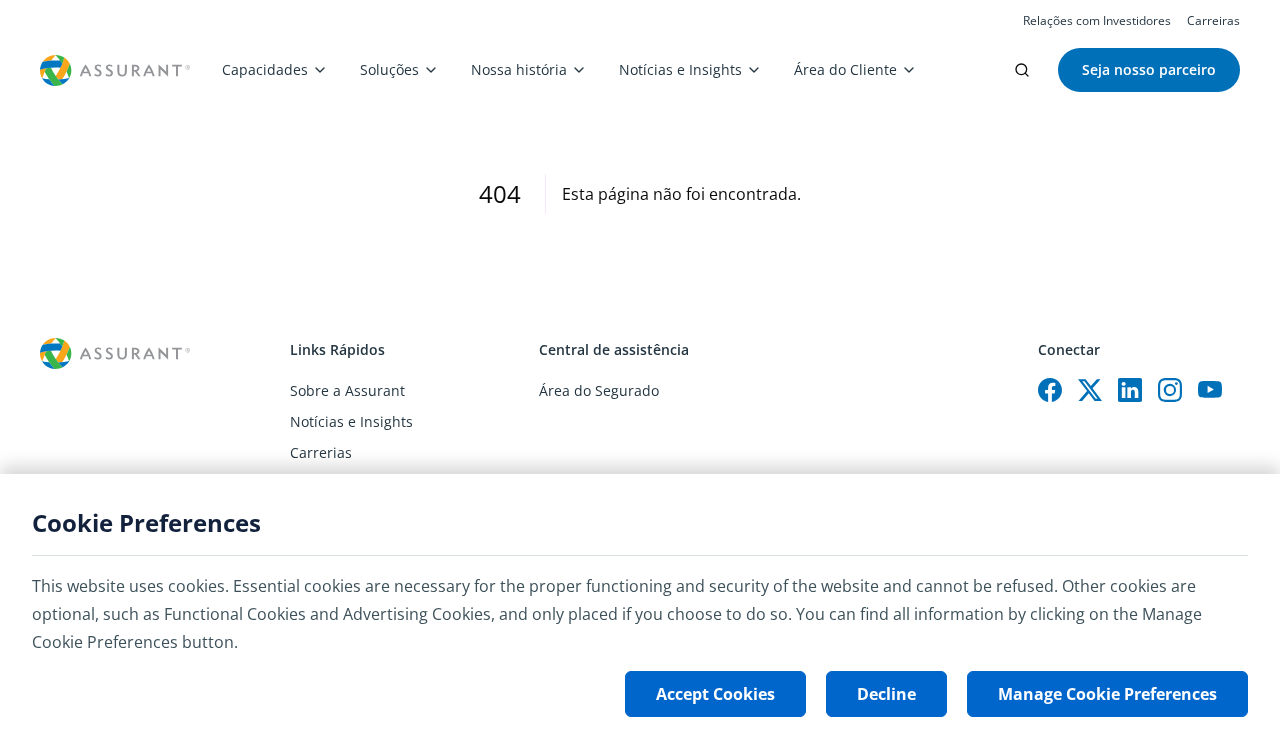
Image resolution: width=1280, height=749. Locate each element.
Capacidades (265, 69)
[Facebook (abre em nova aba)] (1050, 390)
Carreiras (1213, 21)
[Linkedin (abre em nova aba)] (1130, 390)
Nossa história (519, 69)
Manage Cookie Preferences (1107, 694)
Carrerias (321, 452)
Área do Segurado (599, 390)
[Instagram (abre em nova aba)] (1170, 390)
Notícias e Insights (680, 69)
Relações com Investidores (1097, 21)
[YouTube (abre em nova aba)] (1210, 390)
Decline (886, 694)
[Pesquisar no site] (1022, 70)
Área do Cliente (845, 69)
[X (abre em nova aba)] (1090, 390)
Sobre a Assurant (347, 390)
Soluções (389, 69)
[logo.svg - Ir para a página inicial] (115, 70)
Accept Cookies (715, 694)
